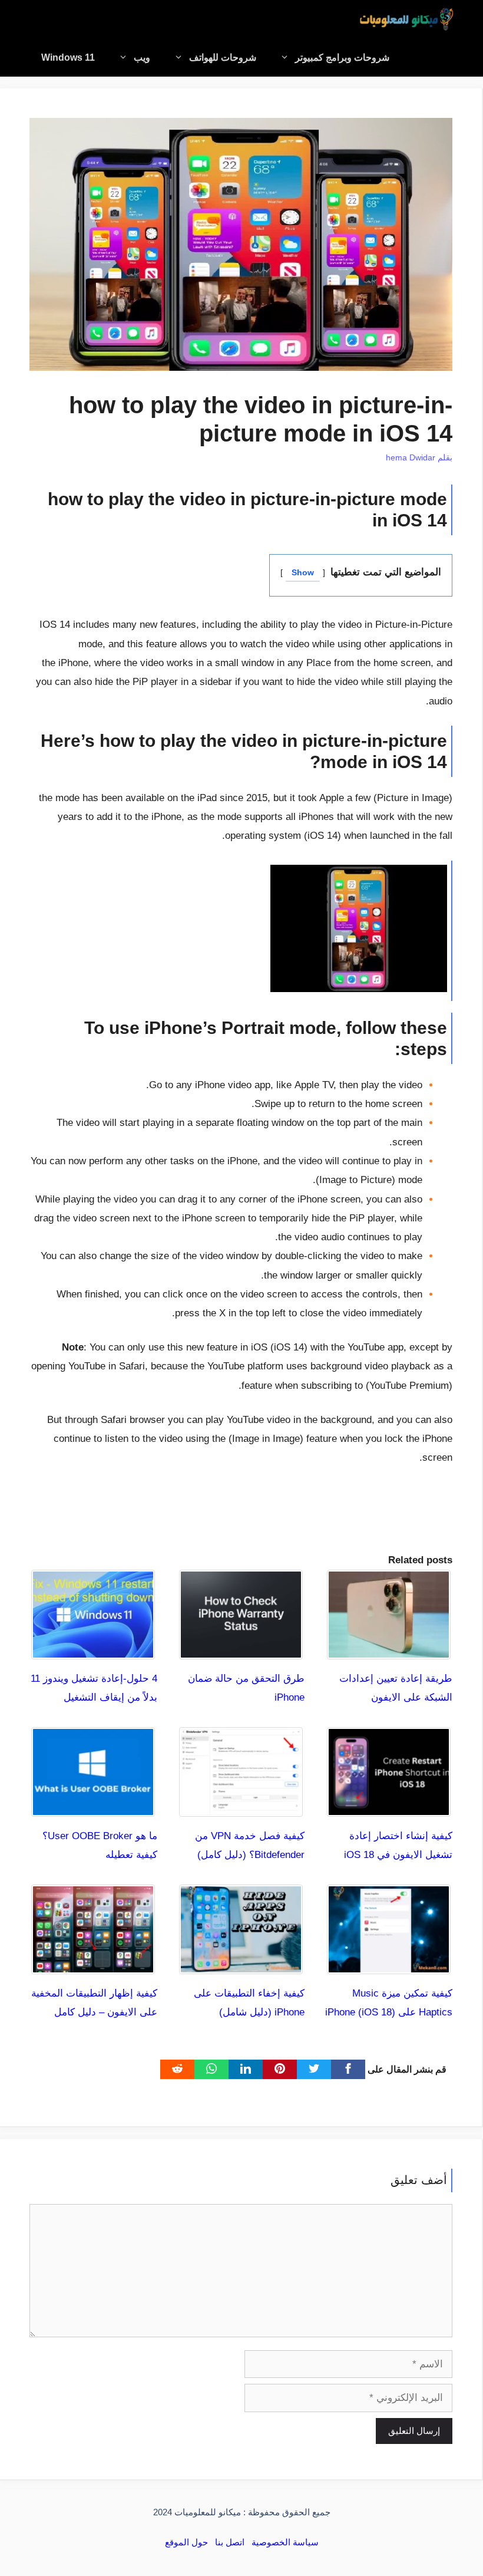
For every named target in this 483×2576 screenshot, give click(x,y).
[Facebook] (348, 2069)
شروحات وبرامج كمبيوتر (342, 57)
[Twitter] (314, 2069)
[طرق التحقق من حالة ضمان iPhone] (241, 1649)
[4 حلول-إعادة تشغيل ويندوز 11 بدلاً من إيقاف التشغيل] (93, 1649)
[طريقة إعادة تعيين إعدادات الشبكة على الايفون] (389, 1649)
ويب (142, 57)
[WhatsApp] (211, 2069)
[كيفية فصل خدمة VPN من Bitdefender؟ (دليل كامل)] (241, 1807)
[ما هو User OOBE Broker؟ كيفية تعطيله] (93, 1807)
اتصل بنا (230, 2542)
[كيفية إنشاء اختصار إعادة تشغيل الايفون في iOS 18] (389, 1807)
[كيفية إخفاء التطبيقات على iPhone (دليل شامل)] (241, 1964)
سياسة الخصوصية (285, 2542)
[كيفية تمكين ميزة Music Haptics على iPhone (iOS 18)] (389, 1964)
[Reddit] (177, 2069)
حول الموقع (186, 2542)
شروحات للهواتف (223, 57)
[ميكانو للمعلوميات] (406, 19)
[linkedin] (246, 2069)
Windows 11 (68, 57)
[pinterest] (280, 2069)
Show (303, 573)
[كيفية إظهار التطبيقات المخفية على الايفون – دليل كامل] (93, 1964)
